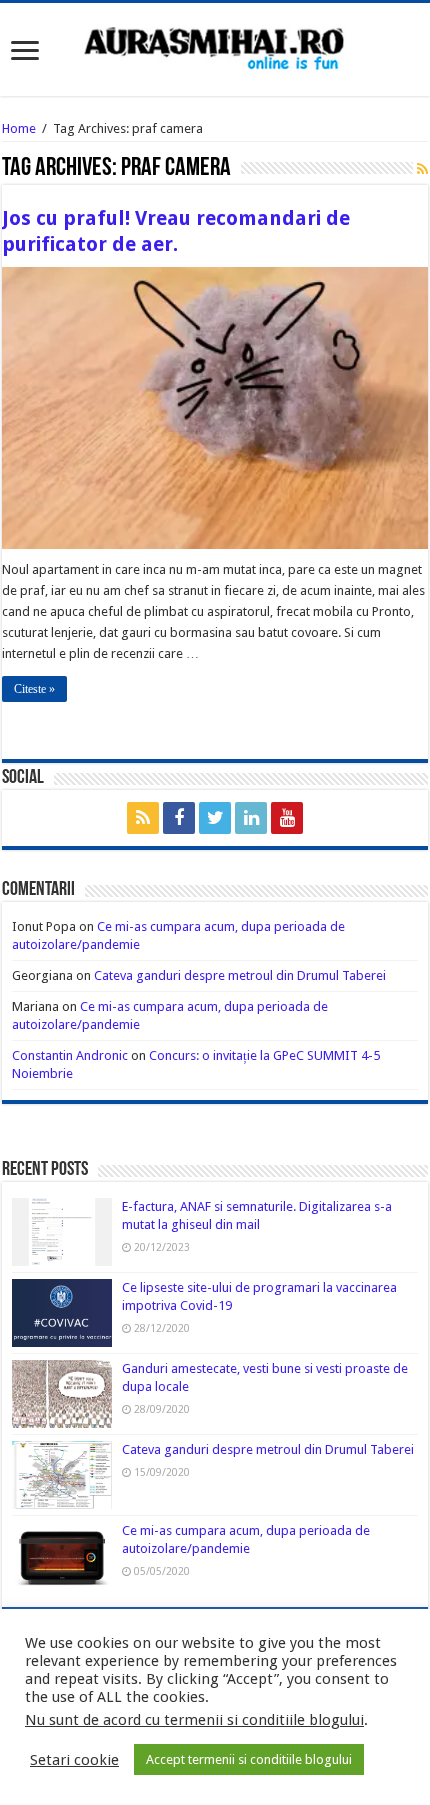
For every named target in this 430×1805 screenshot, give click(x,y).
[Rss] (143, 818)
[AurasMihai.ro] (215, 47)
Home (19, 128)
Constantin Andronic (70, 1055)
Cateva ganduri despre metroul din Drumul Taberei (240, 975)
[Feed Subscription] (422, 169)
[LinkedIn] (251, 818)
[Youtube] (287, 818)
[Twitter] (215, 818)
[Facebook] (179, 818)
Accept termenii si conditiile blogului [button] (249, 1759)
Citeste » (34, 689)
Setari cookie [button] (74, 1760)
